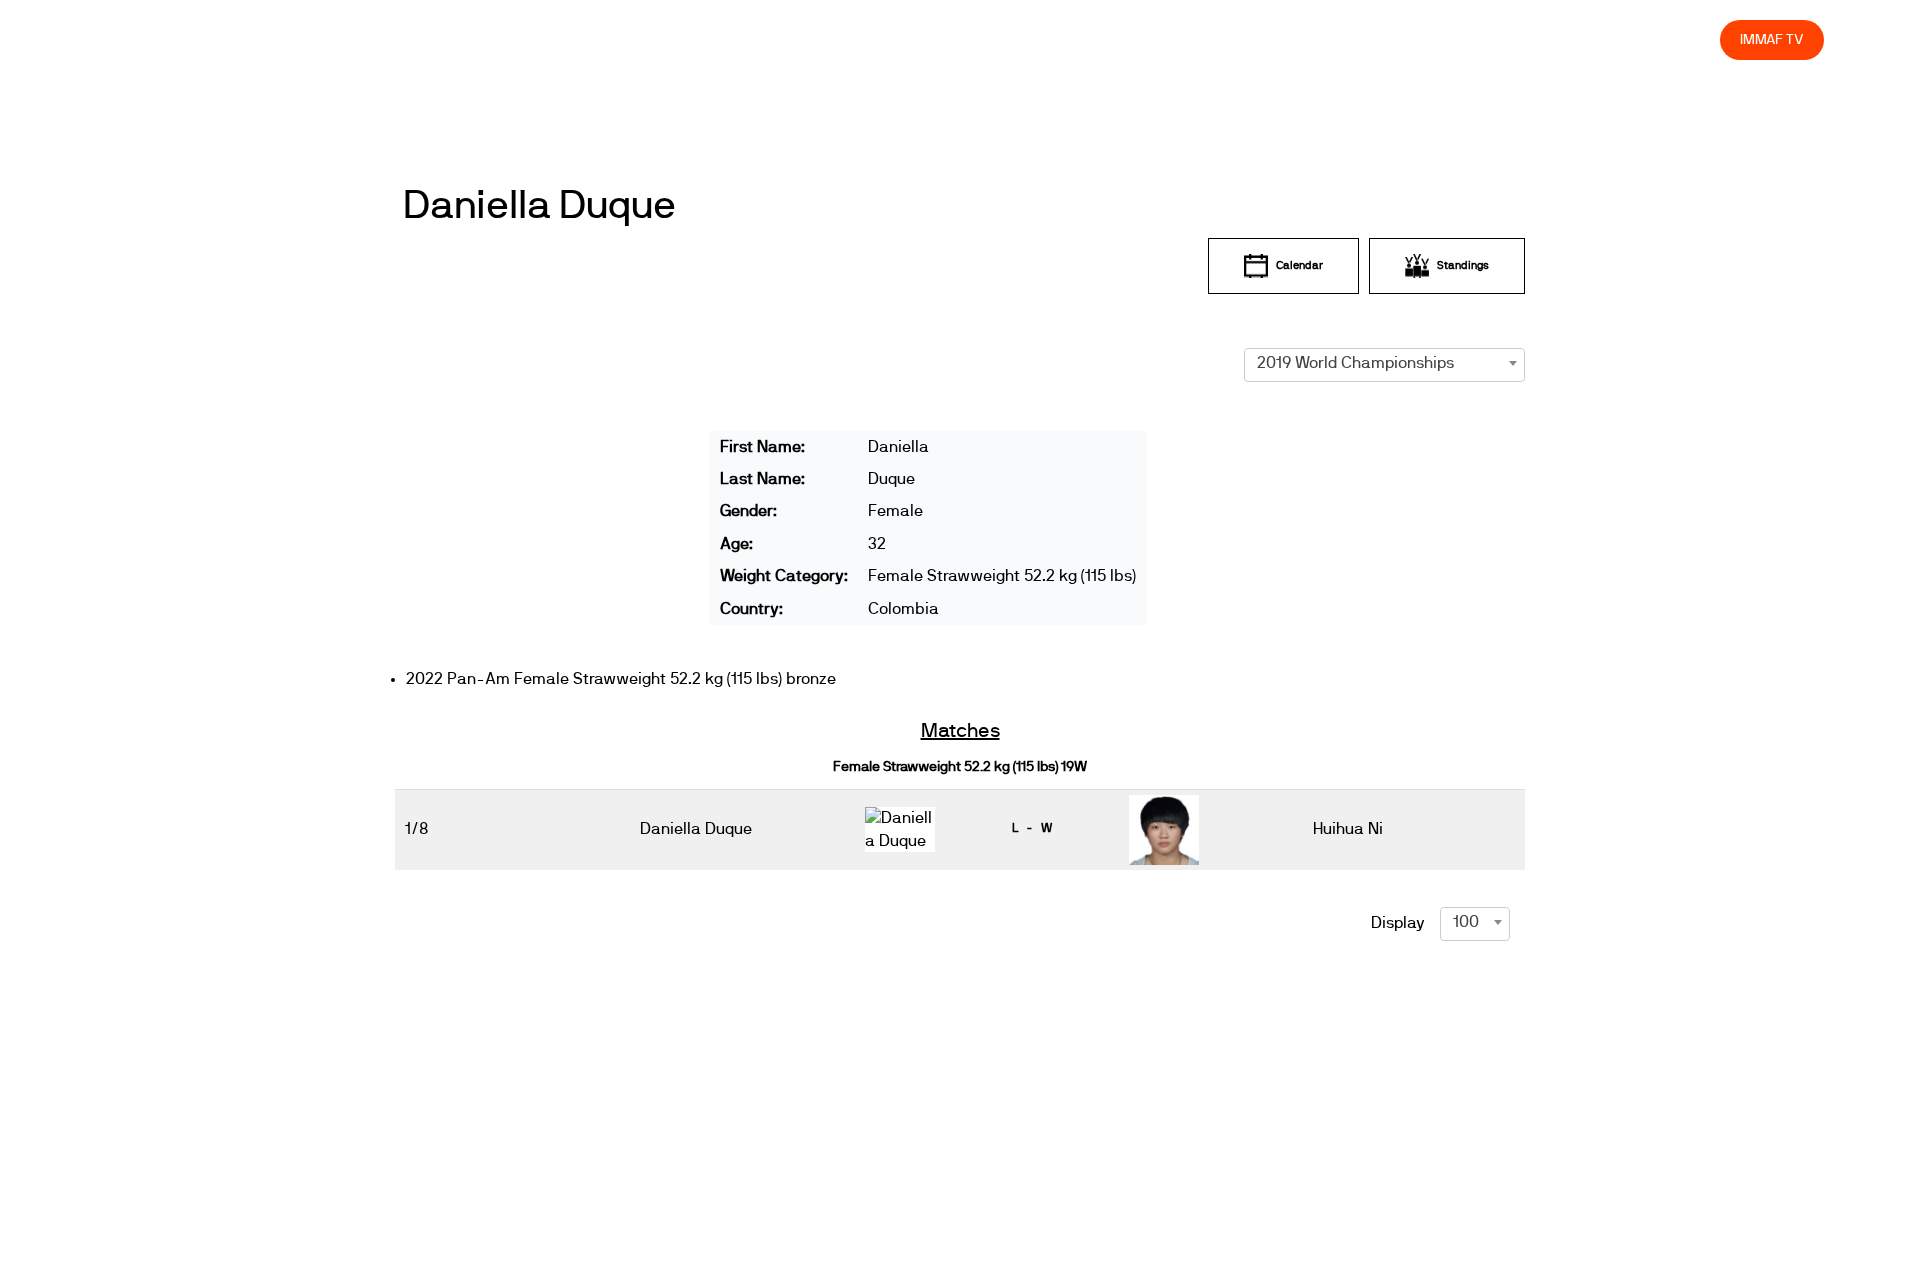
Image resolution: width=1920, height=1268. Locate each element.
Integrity (1611, 39)
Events (1188, 39)
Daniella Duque (539, 206)
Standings (1463, 265)
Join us (1445, 39)
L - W (1032, 828)
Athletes (1525, 39)
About (1260, 39)
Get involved (1350, 39)
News (1117, 39)
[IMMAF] (186, 44)
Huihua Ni (1348, 829)
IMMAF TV (1772, 39)
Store (1685, 39)
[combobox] (1384, 363)
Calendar (1299, 265)
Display (1398, 923)
